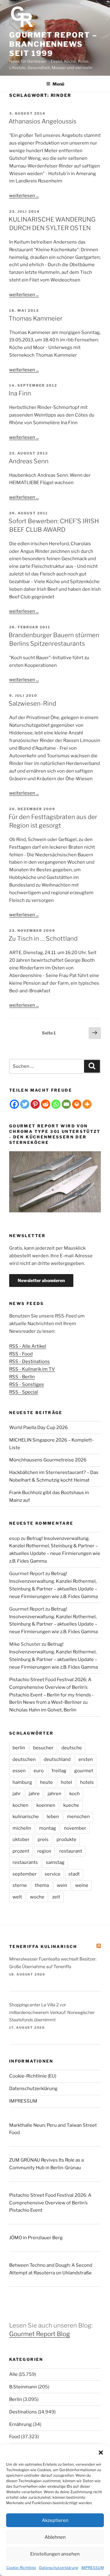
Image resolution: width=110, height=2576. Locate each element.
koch (75, 1794)
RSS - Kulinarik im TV (32, 1369)
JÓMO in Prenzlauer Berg (36, 2238)
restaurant (71, 1851)
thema (42, 1885)
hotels (87, 1782)
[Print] (77, 1104)
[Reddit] (46, 1104)
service (53, 1874)
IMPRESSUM (93, 2568)
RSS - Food (21, 1354)
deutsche (72, 1748)
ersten (86, 1759)
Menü (58, 84)
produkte (66, 1839)
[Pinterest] (35, 1104)
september (25, 1874)
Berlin (16, 2399)
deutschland (57, 1759)
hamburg (22, 1782)
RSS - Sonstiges (27, 1384)
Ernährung (20, 2424)
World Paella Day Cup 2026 (38, 1428)
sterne (20, 1885)
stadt (74, 1874)
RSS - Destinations (29, 1361)
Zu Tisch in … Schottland (43, 939)
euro (39, 1771)
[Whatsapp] (56, 1104)
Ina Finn (20, 393)
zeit (56, 1897)
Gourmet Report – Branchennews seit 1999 (53, 44)
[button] (101, 2453)
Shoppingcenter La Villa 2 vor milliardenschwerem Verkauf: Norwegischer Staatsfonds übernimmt (52, 2012)
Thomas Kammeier (35, 318)
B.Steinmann (23, 2387)
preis (43, 1839)
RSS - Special (24, 1392)
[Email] (66, 1104)
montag (48, 1828)
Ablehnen (55, 2537)
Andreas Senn (29, 461)
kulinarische (26, 1817)
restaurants (25, 1862)
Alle (13, 2374)
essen (19, 1771)
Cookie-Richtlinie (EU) (33, 2076)
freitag (59, 1771)
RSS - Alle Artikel (28, 1346)
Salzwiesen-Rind (32, 704)
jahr (17, 1794)
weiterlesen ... (24, 196)
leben (53, 1817)
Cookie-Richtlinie (21, 2568)
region (44, 1851)
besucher (43, 1748)
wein (62, 1885)
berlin (19, 1748)
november (75, 1828)
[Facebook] (14, 1104)
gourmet (84, 1771)
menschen (78, 1817)
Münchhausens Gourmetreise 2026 (48, 1460)
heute (46, 1782)
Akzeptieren (55, 2520)
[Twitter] (25, 1104)
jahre (34, 1794)
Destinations (23, 2412)
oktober (21, 1839)
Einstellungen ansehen (55, 2554)
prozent (21, 1851)
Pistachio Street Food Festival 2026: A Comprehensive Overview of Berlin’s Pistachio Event (50, 2203)
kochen (20, 1805)
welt (17, 1897)
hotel (66, 1782)
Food (15, 2437)
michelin (22, 1828)
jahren (55, 1794)
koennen (46, 1805)
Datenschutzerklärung (59, 2568)
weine (82, 1885)
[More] (87, 1104)
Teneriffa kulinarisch (43, 1946)
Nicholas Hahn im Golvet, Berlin (43, 1710)
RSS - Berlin (22, 1377)
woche (37, 1897)
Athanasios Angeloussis (42, 121)
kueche (71, 1805)
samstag (55, 1862)
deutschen (24, 1759)
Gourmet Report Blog (40, 2334)
